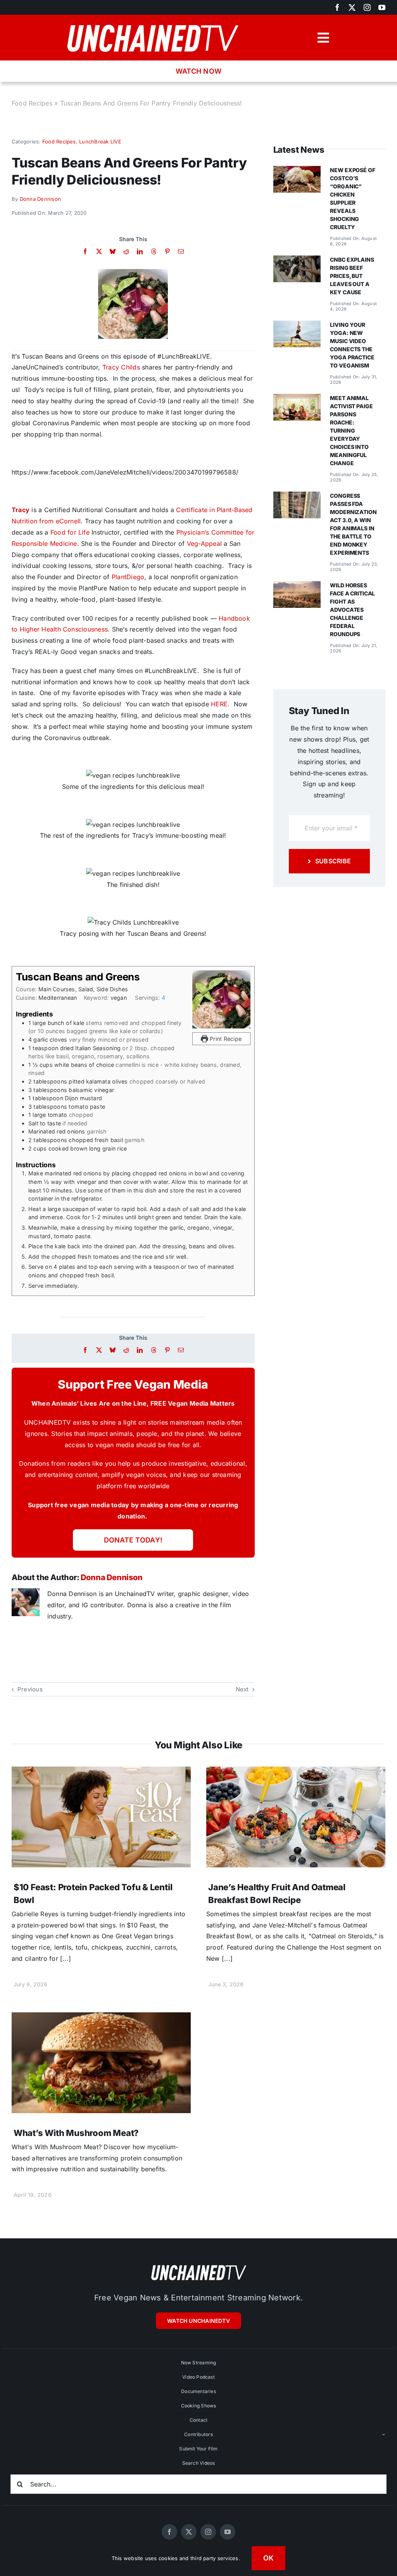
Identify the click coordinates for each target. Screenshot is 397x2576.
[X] (99, 251)
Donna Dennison (40, 199)
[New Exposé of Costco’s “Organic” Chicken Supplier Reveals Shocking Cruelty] (297, 171)
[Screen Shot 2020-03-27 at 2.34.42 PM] (133, 272)
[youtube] (382, 7)
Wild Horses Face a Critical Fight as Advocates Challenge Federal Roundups (352, 610)
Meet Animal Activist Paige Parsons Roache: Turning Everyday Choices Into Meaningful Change (351, 430)
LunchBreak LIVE (100, 141)
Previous (30, 1689)
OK (269, 2558)
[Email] (181, 251)
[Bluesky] (113, 251)
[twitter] (352, 7)
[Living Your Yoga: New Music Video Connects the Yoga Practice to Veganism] (297, 326)
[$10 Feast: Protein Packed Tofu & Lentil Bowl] (101, 1772)
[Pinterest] (167, 251)
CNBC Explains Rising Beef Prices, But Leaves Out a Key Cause (352, 276)
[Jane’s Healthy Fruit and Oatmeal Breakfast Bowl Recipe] (296, 1772)
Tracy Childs (121, 367)
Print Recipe (225, 1039)
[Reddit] (126, 251)
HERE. (220, 704)
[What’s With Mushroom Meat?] (101, 2018)
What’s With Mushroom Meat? (76, 2133)
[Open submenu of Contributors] (384, 2435)
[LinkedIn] (140, 251)
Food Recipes (32, 103)
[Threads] (154, 251)
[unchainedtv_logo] (152, 22)
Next (242, 1689)
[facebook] (337, 7)
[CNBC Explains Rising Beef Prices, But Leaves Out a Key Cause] (297, 261)
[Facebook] (85, 251)
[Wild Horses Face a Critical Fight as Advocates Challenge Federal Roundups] (297, 587)
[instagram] (367, 7)
